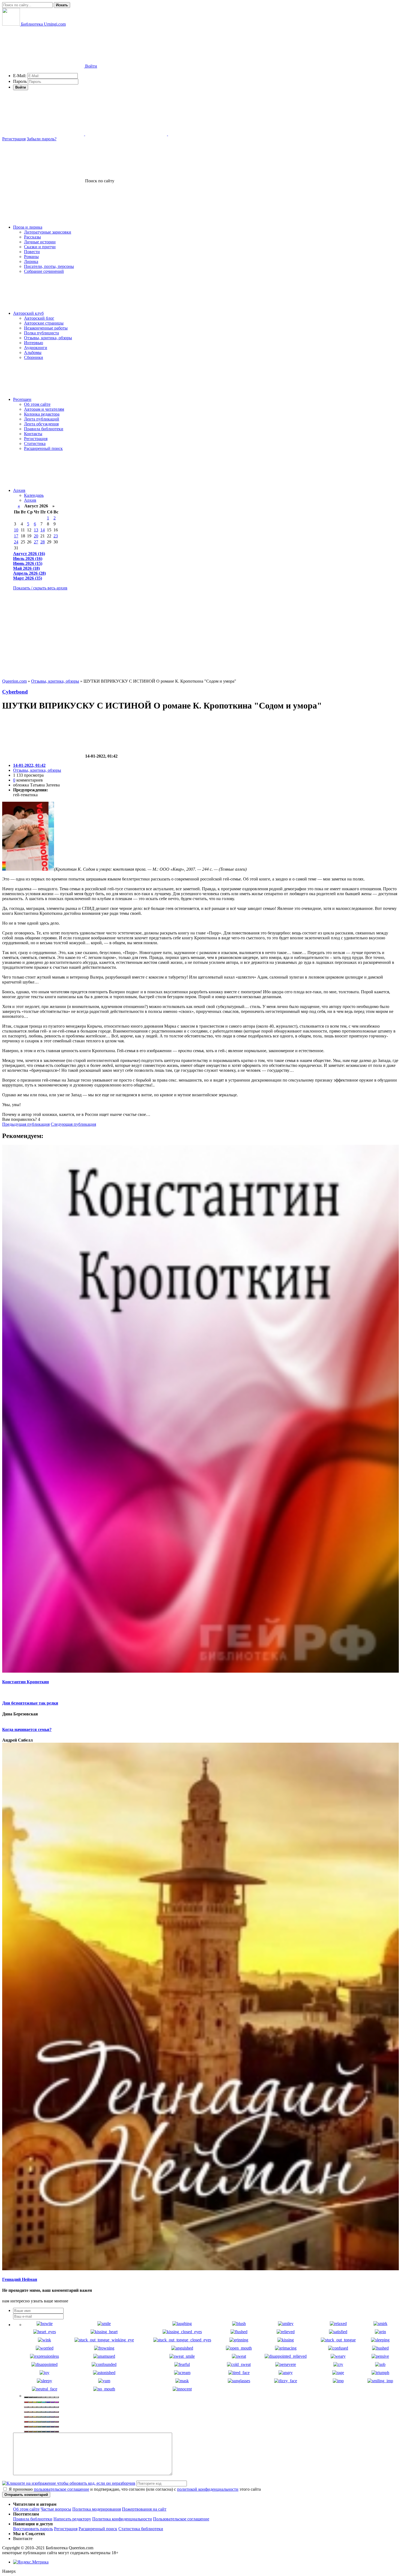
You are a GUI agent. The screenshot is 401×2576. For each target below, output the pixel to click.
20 (36, 536)
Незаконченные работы (46, 328)
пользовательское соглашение (62, 2489)
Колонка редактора (42, 414)
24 (16, 542)
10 (16, 530)
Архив (19, 490)
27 (36, 542)
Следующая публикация (73, 1124)
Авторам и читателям (44, 409)
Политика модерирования (97, 2509)
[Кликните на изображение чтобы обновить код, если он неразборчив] (69, 2483)
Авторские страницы (44, 323)
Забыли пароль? (42, 139)
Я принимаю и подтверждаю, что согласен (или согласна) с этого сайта (134, 2489)
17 (16, 536)
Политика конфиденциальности (122, 2519)
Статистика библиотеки (141, 2529)
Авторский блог (39, 318)
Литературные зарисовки (48, 232)
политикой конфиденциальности (208, 2489)
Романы (31, 257)
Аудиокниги (36, 348)
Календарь (34, 495)
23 (56, 536)
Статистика (35, 444)
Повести (32, 252)
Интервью (34, 343)
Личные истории (40, 242)
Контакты (33, 434)
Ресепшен (22, 399)
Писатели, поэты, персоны (49, 266)
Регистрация (14, 139)
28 (43, 542)
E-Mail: (20, 76)
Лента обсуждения (41, 424)
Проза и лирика (28, 227)
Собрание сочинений (44, 271)
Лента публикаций (42, 419)
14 (43, 530)
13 (36, 530)
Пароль (20, 81)
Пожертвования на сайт (144, 2509)
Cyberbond (15, 692)
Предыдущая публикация (26, 1124)
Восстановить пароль (33, 2529)
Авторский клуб (28, 313)
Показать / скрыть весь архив (40, 588)
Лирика (31, 261)
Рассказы (32, 237)
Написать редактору (72, 2519)
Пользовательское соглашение (181, 2519)
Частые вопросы (56, 2509)
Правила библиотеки (44, 429)
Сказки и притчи (40, 247)
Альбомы (33, 352)
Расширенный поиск (43, 448)
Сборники (34, 357)
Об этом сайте (37, 404)
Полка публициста (41, 333)
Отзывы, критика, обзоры (48, 338)
